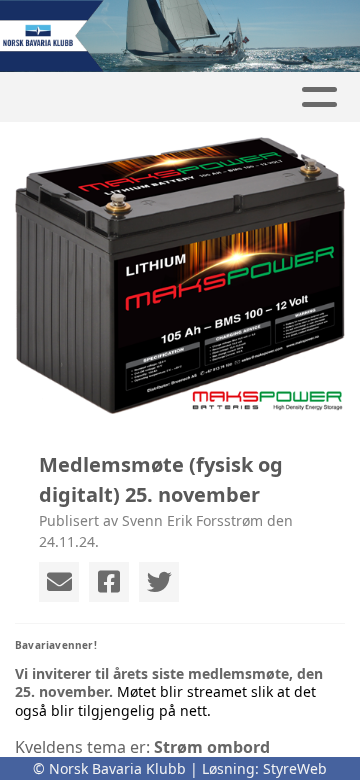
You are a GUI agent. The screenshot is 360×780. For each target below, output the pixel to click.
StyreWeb (295, 768)
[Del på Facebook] (109, 582)
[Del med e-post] (59, 582)
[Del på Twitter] (159, 582)
